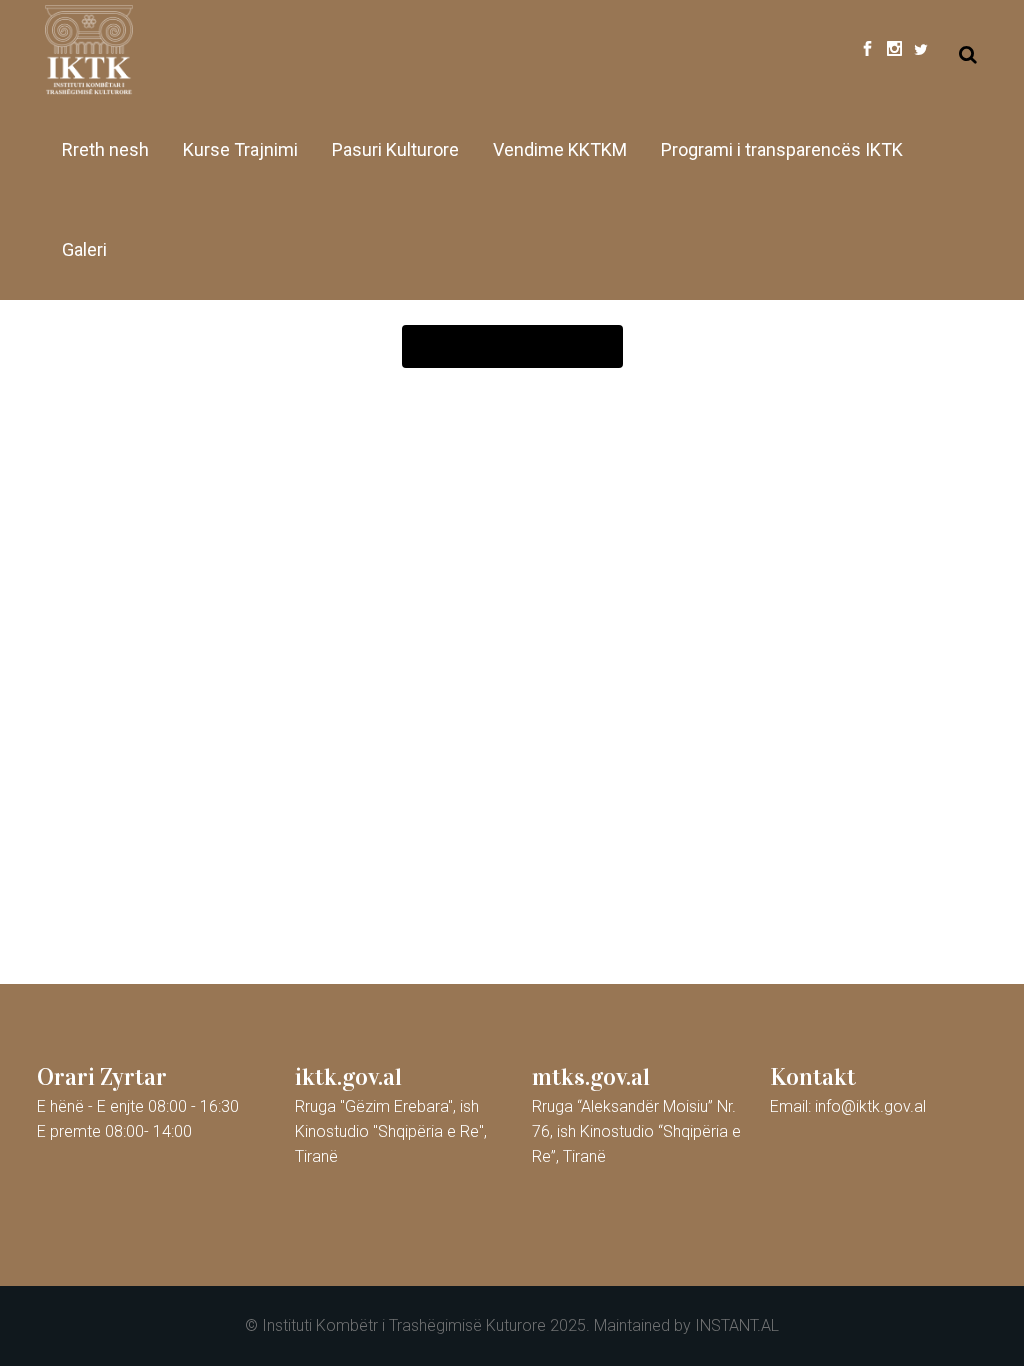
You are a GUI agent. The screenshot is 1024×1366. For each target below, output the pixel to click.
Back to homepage (512, 346)
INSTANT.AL (737, 1325)
